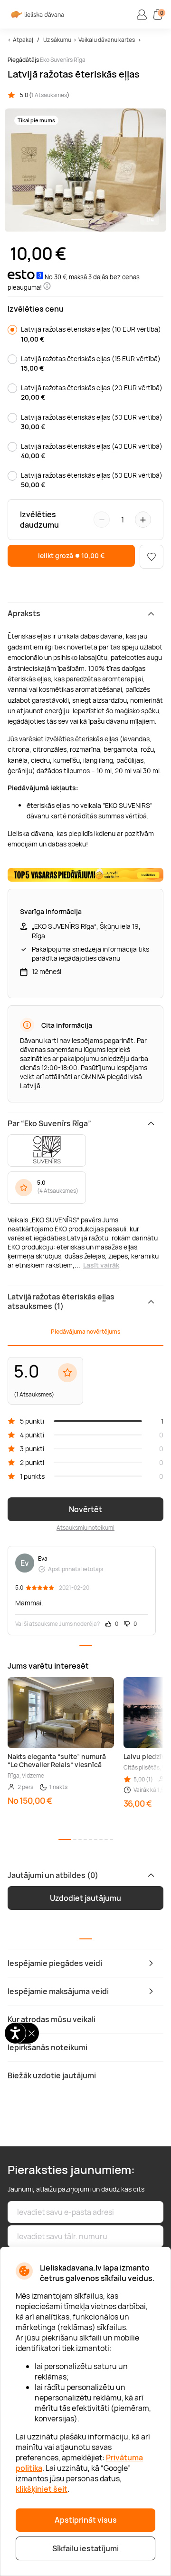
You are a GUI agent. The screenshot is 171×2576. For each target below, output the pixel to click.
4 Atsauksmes (58, 1191)
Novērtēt (85, 1509)
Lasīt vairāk (101, 1265)
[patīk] (152, 557)
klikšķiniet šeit (42, 2489)
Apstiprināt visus (86, 2520)
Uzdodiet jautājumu (85, 1898)
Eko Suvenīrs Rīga (63, 60)
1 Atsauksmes (49, 95)
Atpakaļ (23, 40)
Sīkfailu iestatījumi (85, 2548)
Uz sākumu (57, 40)
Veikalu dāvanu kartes (107, 40)
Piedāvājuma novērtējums (85, 1332)
